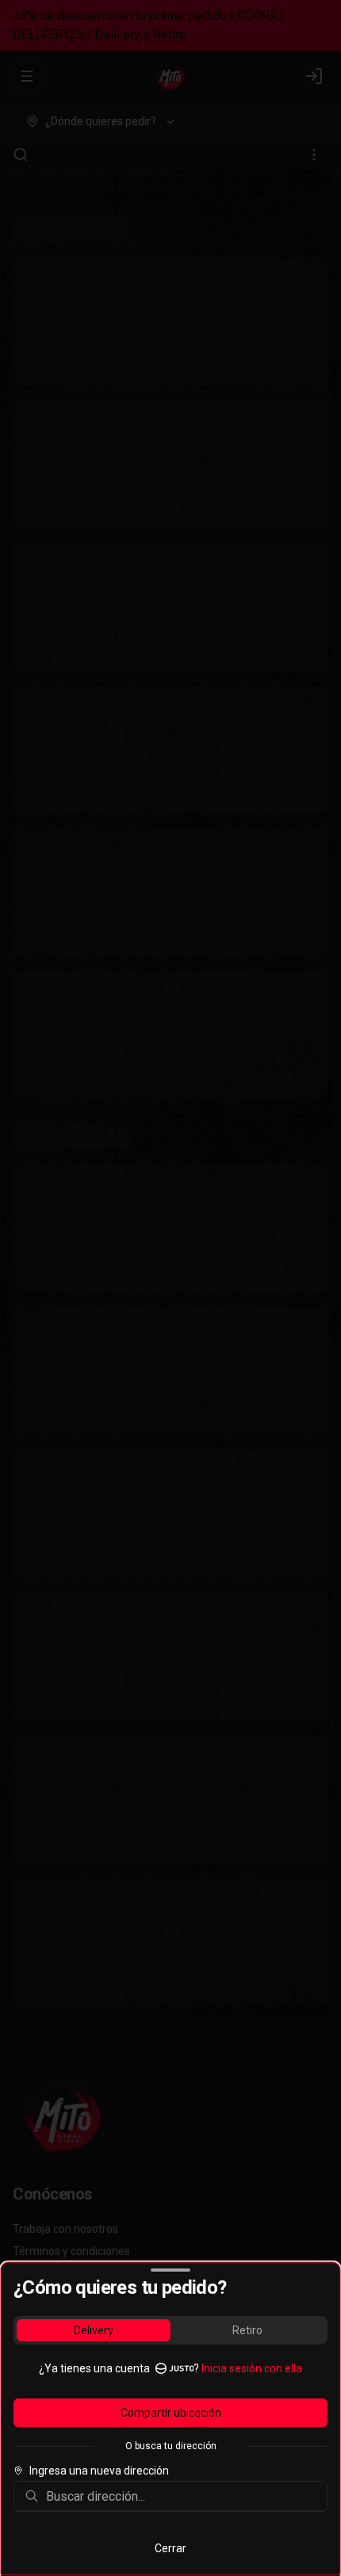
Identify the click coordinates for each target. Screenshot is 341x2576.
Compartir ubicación (171, 2413)
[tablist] (170, 2330)
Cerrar (170, 2548)
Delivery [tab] (94, 2330)
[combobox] (182, 2496)
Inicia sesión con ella (252, 2368)
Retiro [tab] (247, 2330)
